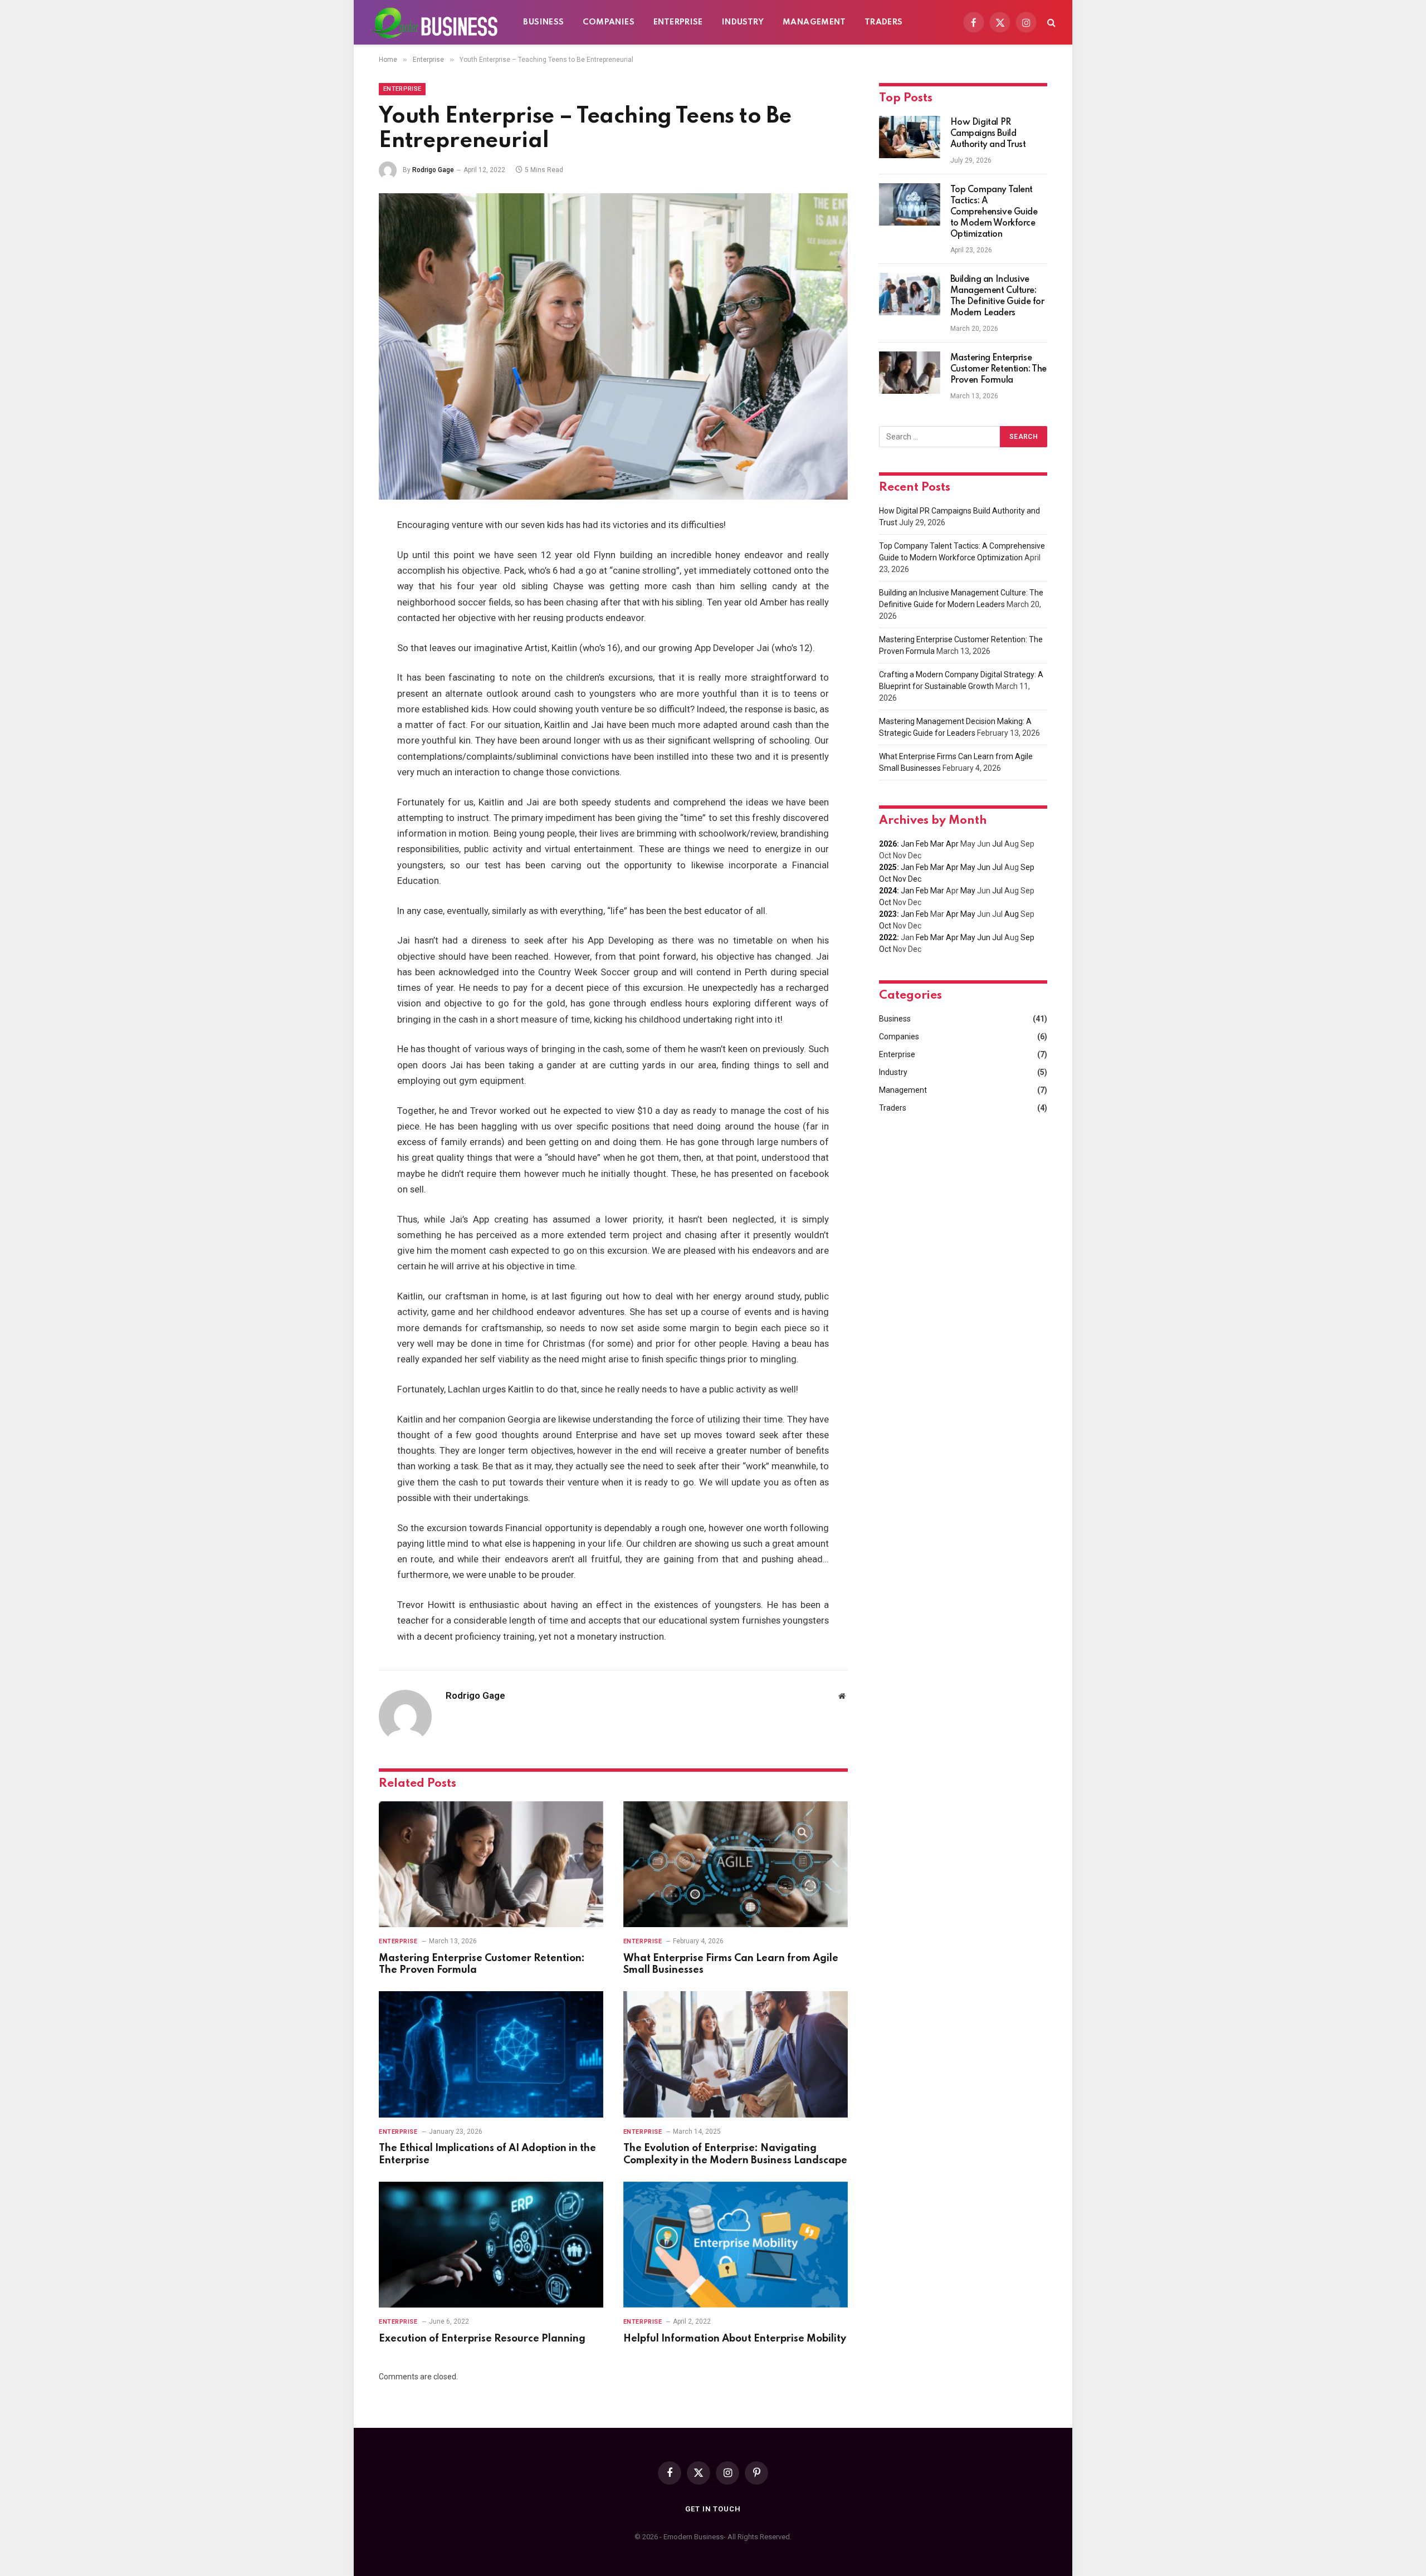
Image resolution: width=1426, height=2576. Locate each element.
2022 (888, 937)
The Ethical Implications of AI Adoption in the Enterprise (487, 2154)
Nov (900, 879)
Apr (952, 844)
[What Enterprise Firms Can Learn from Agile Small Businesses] (736, 1864)
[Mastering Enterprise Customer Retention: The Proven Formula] (491, 1864)
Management (814, 22)
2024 (888, 891)
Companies (609, 22)
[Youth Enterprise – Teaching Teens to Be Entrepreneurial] (613, 346)
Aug (1012, 914)
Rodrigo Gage (433, 170)
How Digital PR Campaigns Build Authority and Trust (988, 134)
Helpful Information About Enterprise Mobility (735, 2339)
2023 (888, 914)
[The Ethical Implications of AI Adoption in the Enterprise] (491, 2054)
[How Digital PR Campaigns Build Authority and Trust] (910, 137)
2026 (888, 844)
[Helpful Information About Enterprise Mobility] (736, 2245)
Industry (743, 22)
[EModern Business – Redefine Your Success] (434, 22)
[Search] (1050, 23)
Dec (915, 879)
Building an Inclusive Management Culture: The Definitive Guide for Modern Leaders (997, 296)
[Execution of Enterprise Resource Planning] (491, 2245)
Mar (937, 844)
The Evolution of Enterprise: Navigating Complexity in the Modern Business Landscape (735, 2154)
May (968, 867)
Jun (984, 867)
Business (543, 22)
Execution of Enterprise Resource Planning (482, 2339)
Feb (922, 844)
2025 (888, 867)
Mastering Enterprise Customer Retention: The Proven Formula (482, 1964)
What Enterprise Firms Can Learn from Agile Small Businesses (731, 1964)
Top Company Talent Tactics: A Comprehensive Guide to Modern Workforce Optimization (994, 212)
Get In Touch (713, 2509)
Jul (997, 844)
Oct (885, 879)
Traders (884, 22)
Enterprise (678, 22)
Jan (907, 844)
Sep (1027, 867)
